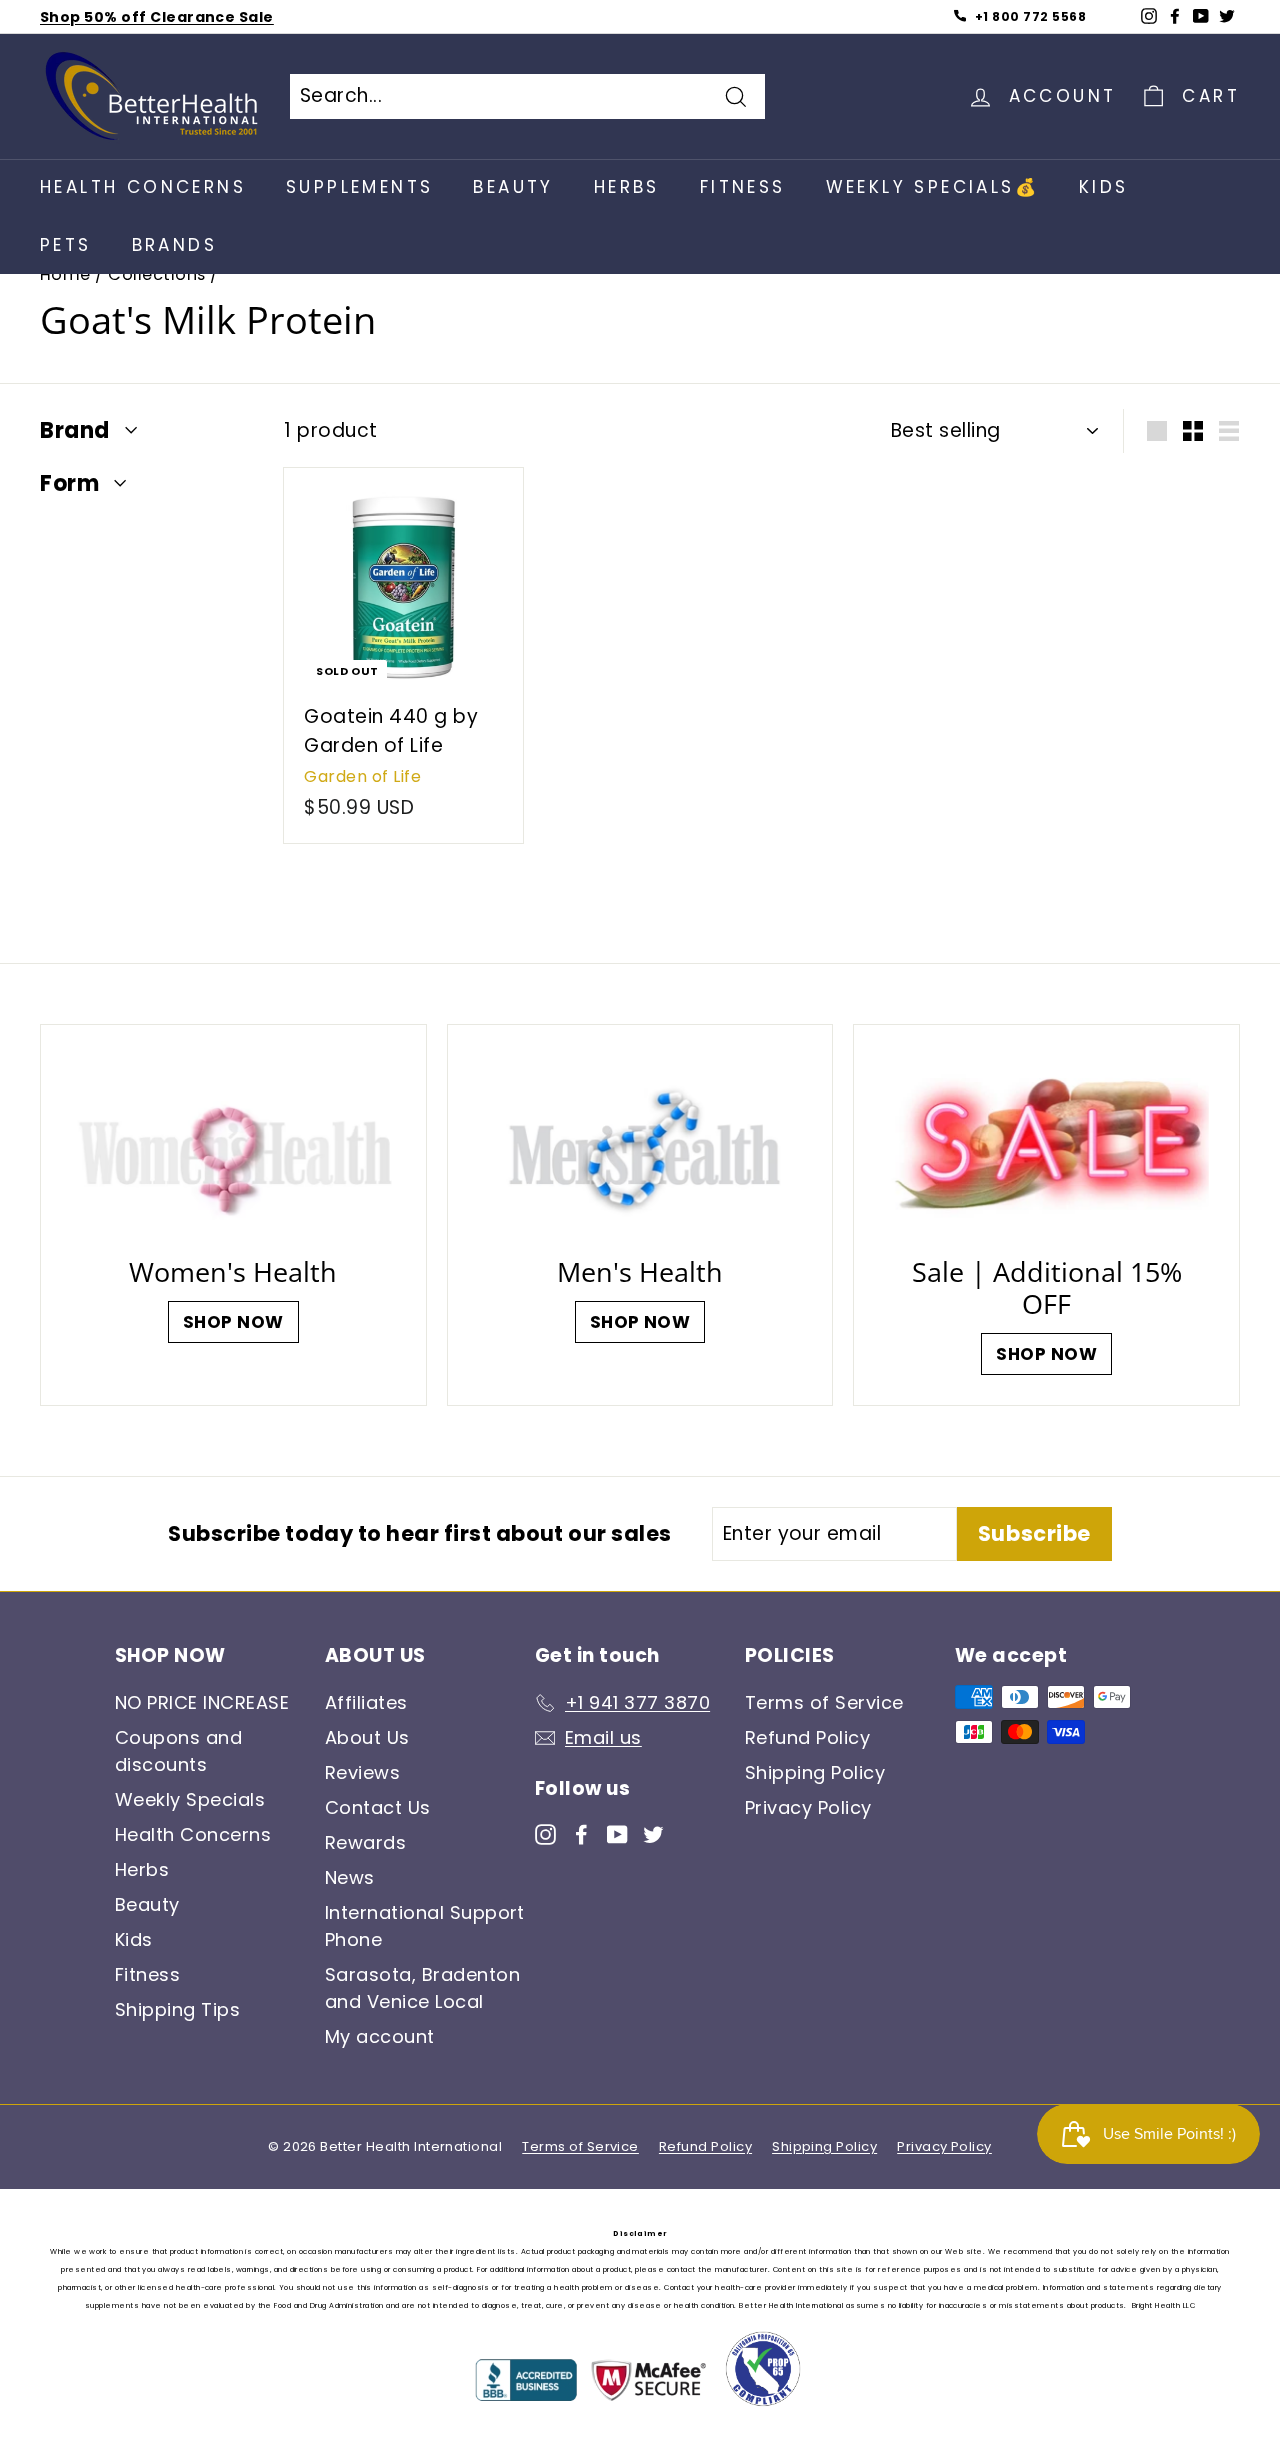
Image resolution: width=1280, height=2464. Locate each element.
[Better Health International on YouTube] (617, 1832)
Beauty (513, 187)
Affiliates (366, 1702)
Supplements (359, 187)
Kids (1104, 187)
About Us (367, 1737)
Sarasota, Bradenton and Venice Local (422, 1988)
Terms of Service (824, 1702)
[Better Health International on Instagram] (545, 1832)
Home (65, 274)
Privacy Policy (808, 1807)
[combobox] (527, 96)
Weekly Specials (190, 1799)
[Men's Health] (640, 1146)
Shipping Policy (815, 1772)
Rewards (365, 1842)
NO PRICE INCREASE (202, 1702)
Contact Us (378, 1807)
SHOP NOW (233, 1322)
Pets (66, 245)
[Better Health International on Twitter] (653, 1832)
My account (380, 2036)
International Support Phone (425, 1926)
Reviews (362, 1772)
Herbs (627, 187)
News (350, 1877)
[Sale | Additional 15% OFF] (1046, 1146)
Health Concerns (143, 187)
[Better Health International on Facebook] (581, 1832)
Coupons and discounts (178, 1751)
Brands (174, 245)
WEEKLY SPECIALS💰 (932, 187)
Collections (156, 274)
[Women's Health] (233, 1146)
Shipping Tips (177, 2009)
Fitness (743, 187)
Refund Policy (807, 1737)
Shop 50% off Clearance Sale (157, 17)
